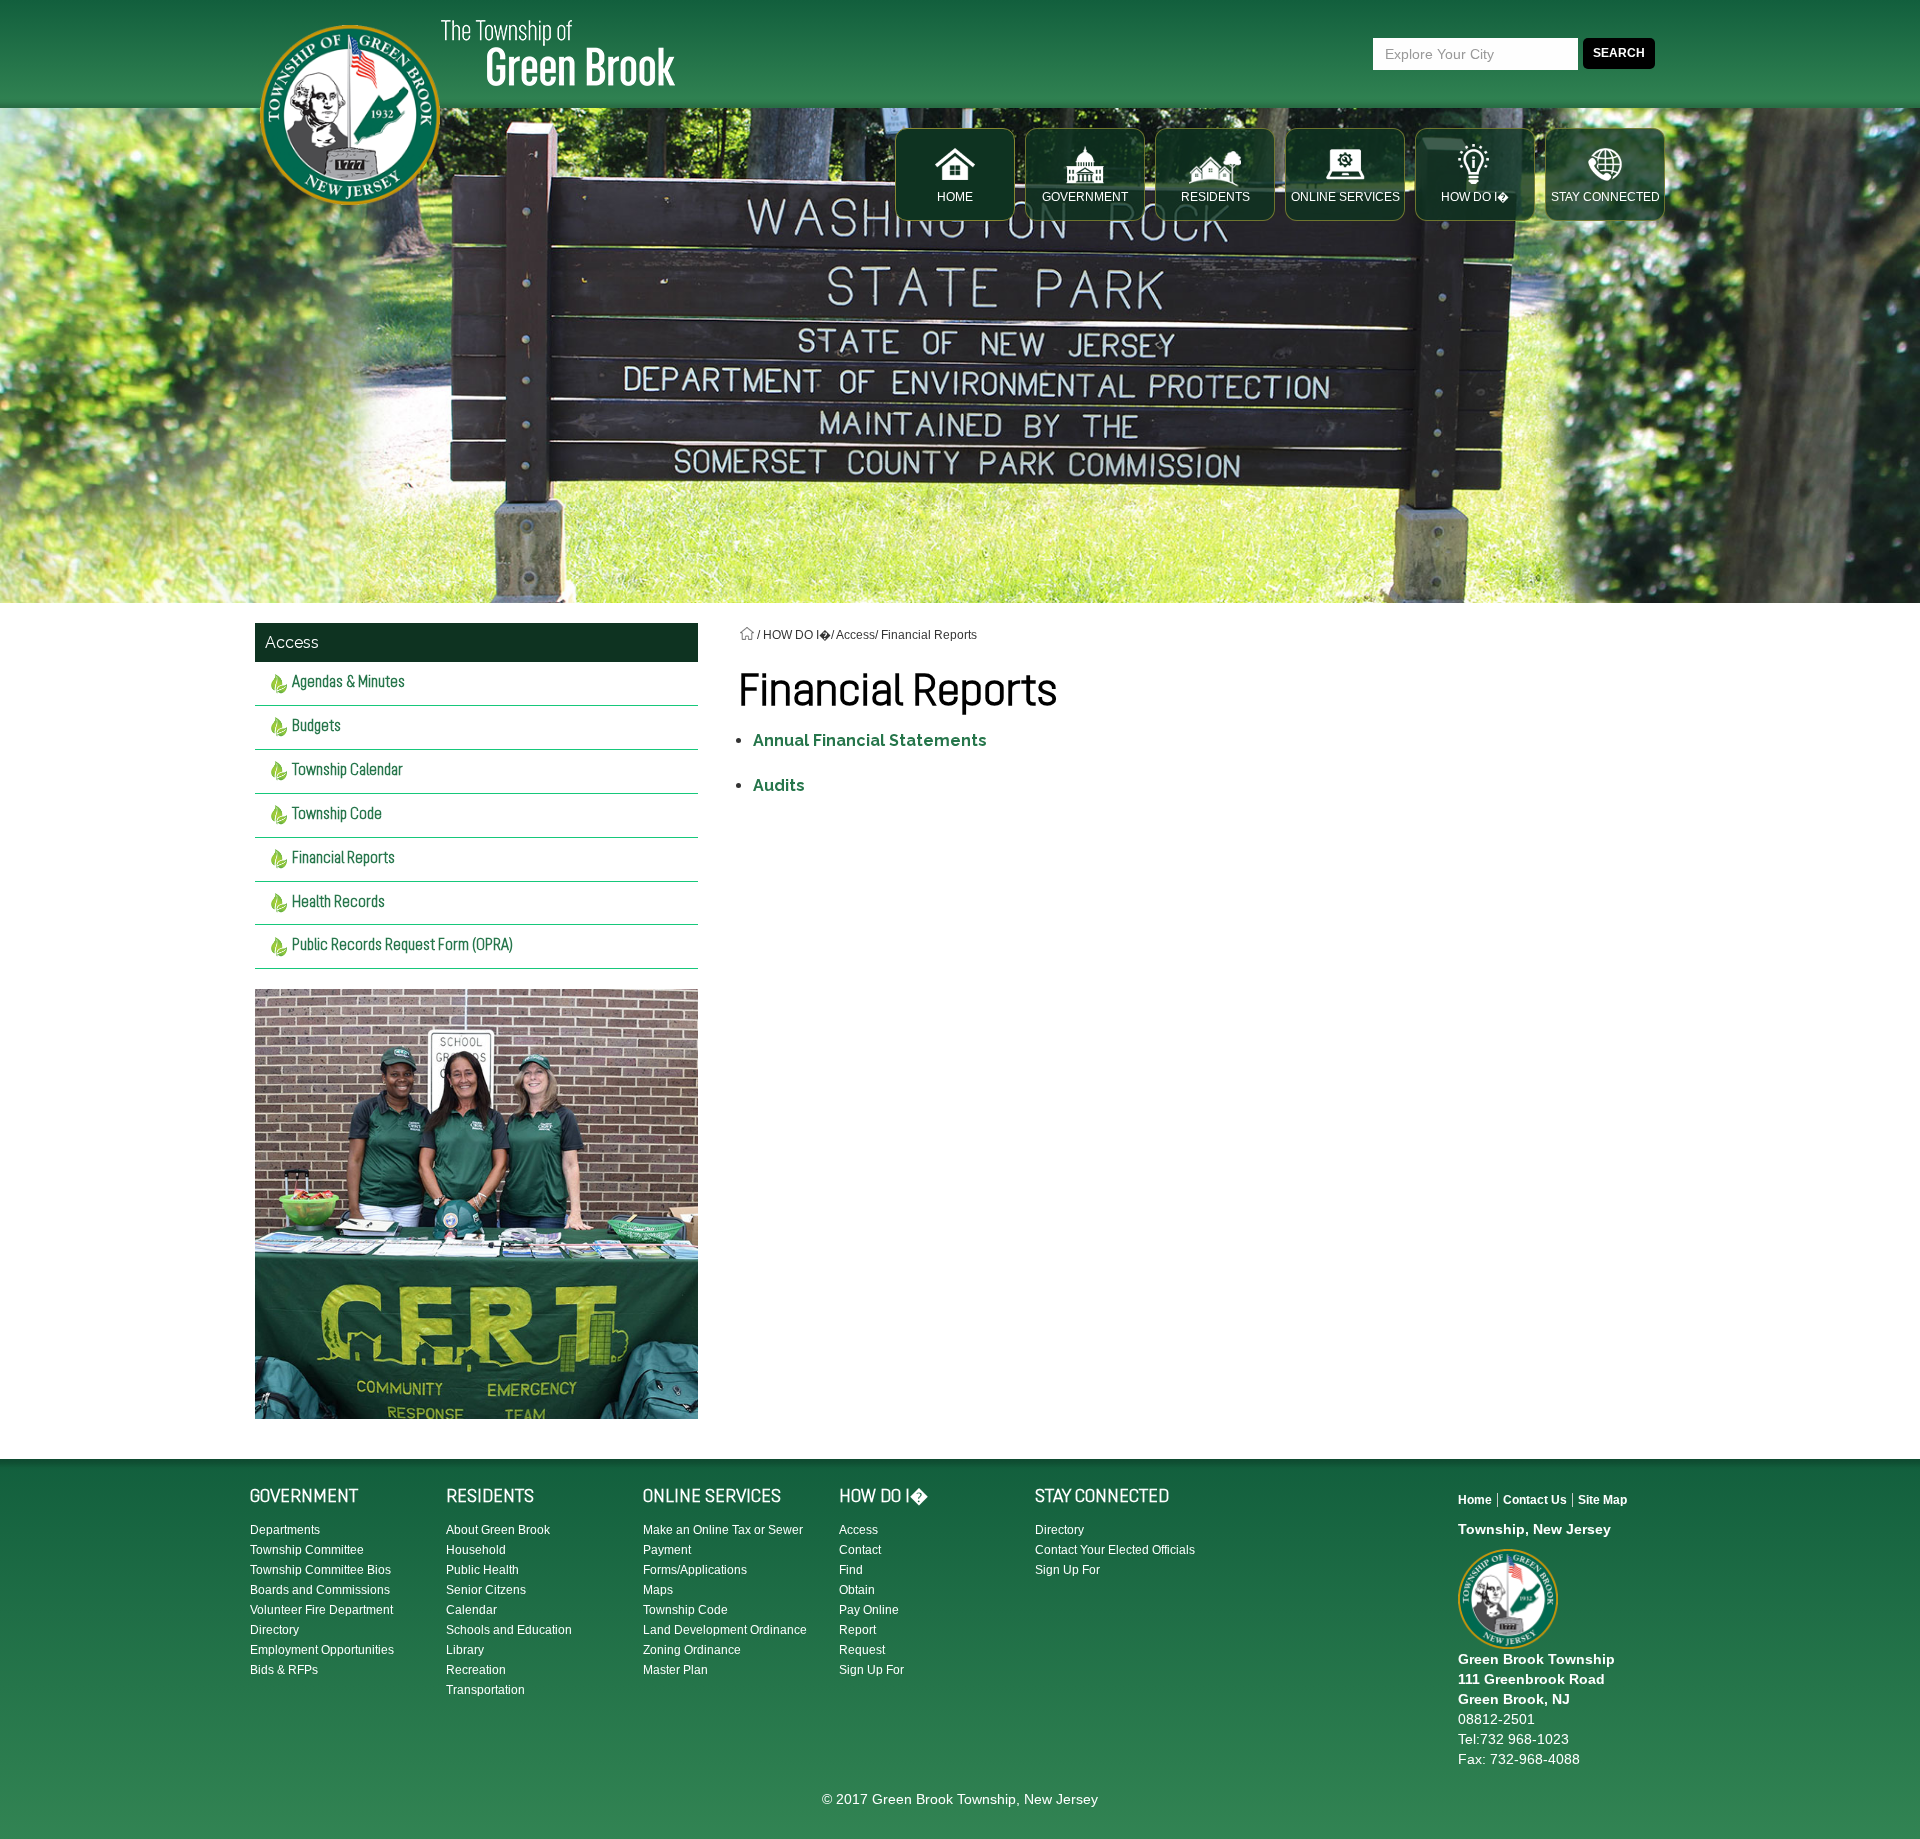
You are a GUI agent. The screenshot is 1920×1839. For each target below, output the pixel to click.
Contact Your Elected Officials (1115, 1550)
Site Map (1602, 1500)
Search (1619, 53)
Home (1475, 1500)
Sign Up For (871, 1670)
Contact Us (1535, 1500)
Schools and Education (509, 1630)
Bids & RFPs (284, 1670)
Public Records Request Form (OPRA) (402, 946)
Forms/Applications (695, 1570)
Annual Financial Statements (870, 740)
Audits (779, 785)
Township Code (337, 815)
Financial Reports (343, 859)
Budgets (316, 727)
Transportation (485, 1690)
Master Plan (675, 1670)
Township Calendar (347, 771)
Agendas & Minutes (348, 683)
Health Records (338, 903)
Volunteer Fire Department (321, 1610)
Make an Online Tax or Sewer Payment (723, 1540)
